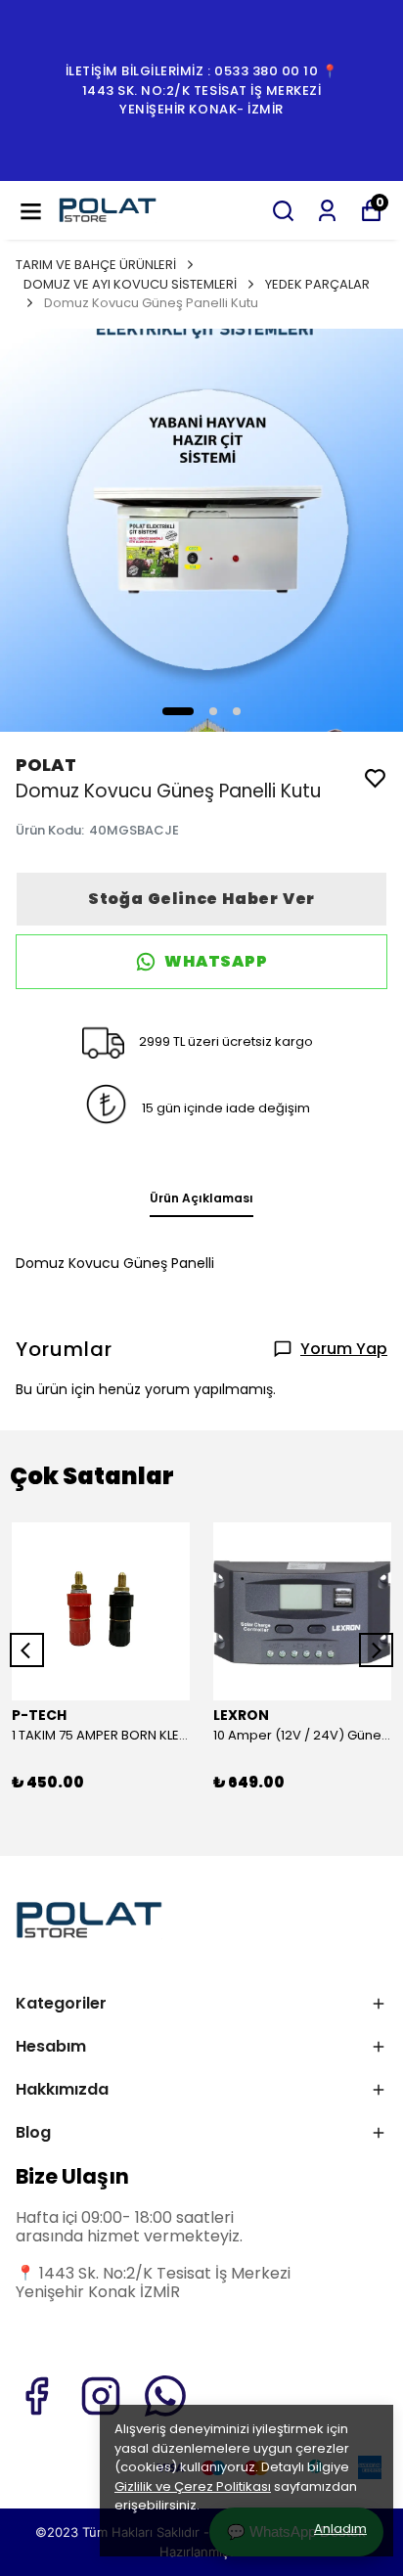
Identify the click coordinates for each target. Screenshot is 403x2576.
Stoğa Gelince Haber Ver (201, 899)
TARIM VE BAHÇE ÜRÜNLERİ (96, 265)
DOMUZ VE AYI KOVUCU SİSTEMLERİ (130, 284)
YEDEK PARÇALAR (317, 284)
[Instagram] (101, 2396)
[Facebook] (36, 2396)
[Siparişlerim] (327, 211)
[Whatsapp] (165, 2396)
